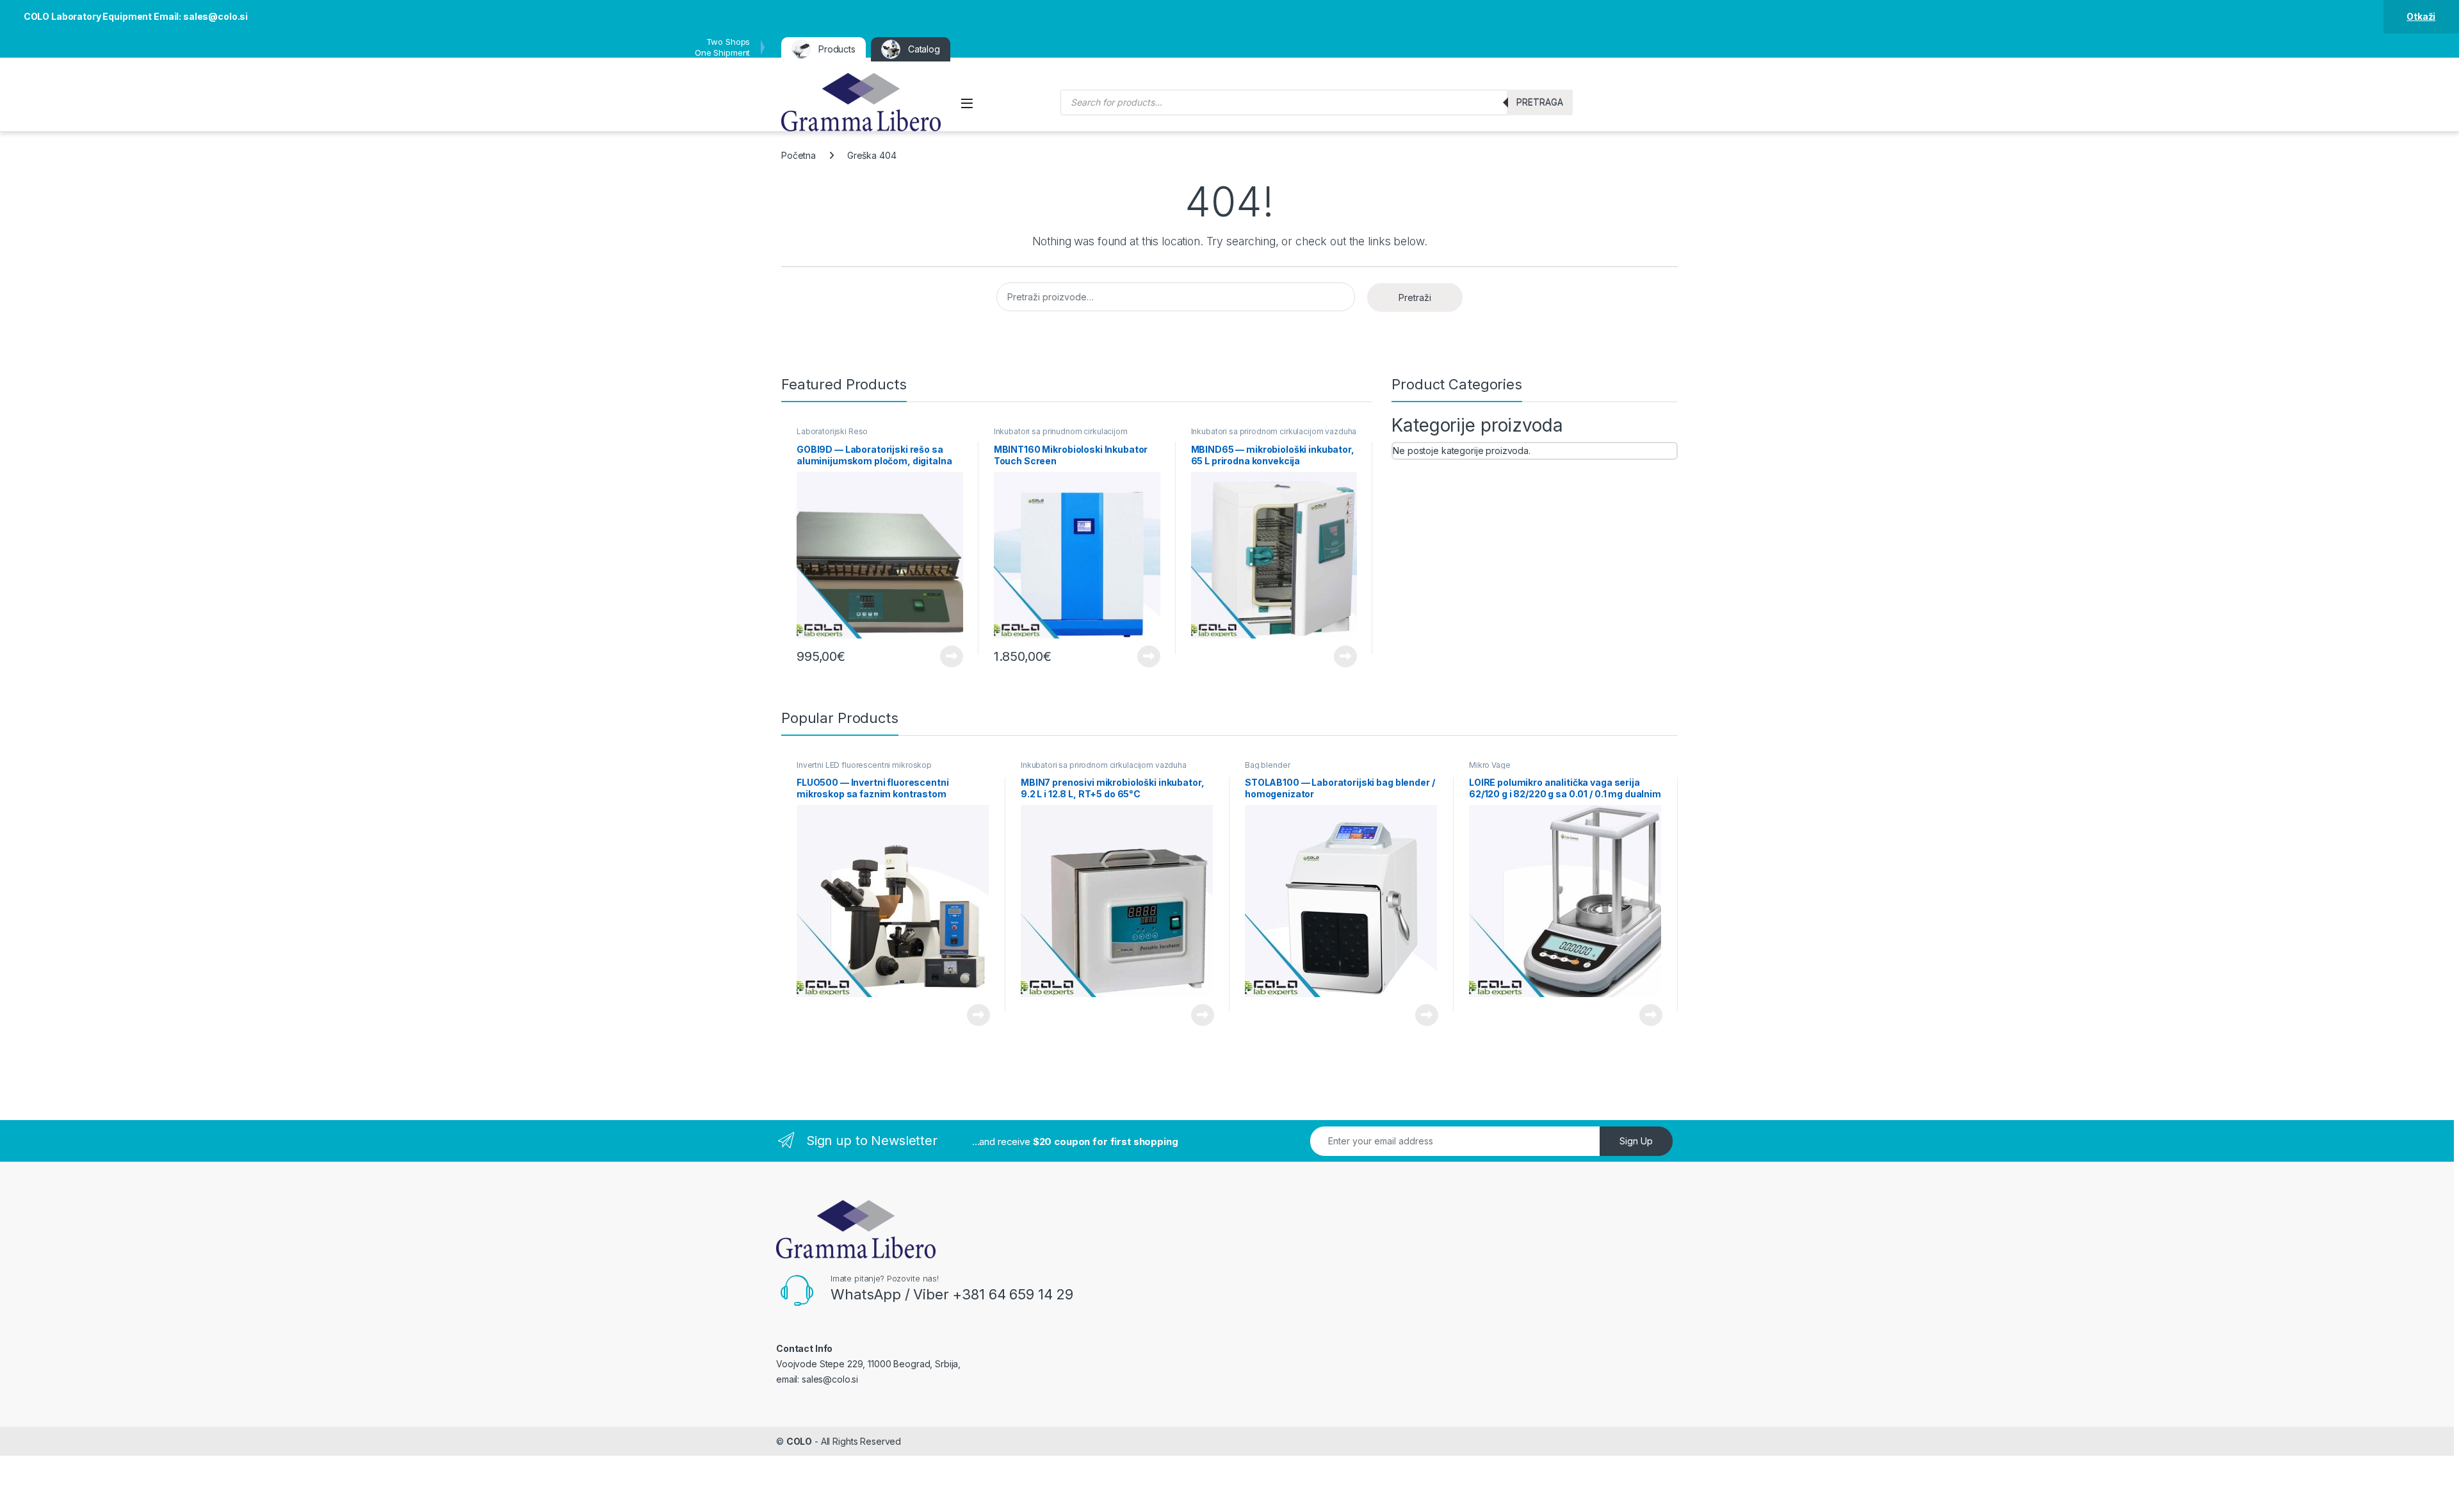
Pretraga (1540, 102)
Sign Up (1636, 1141)
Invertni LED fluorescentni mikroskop (864, 765)
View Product (947, 656)
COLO (799, 1441)
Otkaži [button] (2421, 16)
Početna (799, 155)
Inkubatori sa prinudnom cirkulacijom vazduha (1061, 435)
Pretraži (1415, 297)
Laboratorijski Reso (832, 431)
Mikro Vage (1490, 765)
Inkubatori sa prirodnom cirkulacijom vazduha (1274, 431)
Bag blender (1267, 765)
